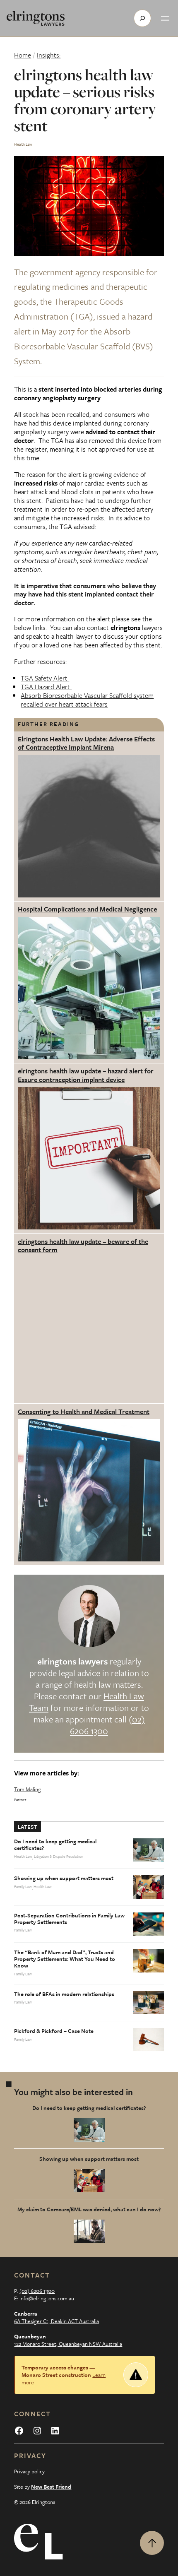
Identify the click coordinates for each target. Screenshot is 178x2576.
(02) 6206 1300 (37, 2291)
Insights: (49, 55)
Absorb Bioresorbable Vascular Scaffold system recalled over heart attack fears (87, 700)
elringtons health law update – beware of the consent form (83, 1246)
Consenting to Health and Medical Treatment (84, 1412)
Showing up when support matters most (64, 1878)
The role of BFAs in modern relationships (64, 1994)
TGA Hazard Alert (46, 687)
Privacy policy (29, 2471)
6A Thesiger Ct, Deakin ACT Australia (57, 2321)
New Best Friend (51, 2487)
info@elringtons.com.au (47, 2298)
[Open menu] (165, 18)
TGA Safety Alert (45, 678)
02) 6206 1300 (107, 1725)
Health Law (23, 144)
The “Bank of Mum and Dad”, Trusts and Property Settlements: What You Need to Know (65, 1959)
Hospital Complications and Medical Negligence (87, 909)
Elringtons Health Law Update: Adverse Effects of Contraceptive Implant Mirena (86, 743)
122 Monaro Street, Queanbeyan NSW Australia (68, 2344)
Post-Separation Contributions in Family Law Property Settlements (69, 1919)
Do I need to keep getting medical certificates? (55, 1845)
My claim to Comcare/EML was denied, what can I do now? (89, 2209)
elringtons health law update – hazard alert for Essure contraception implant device (86, 1075)
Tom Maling (28, 1789)
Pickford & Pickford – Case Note (54, 2031)
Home (23, 55)
